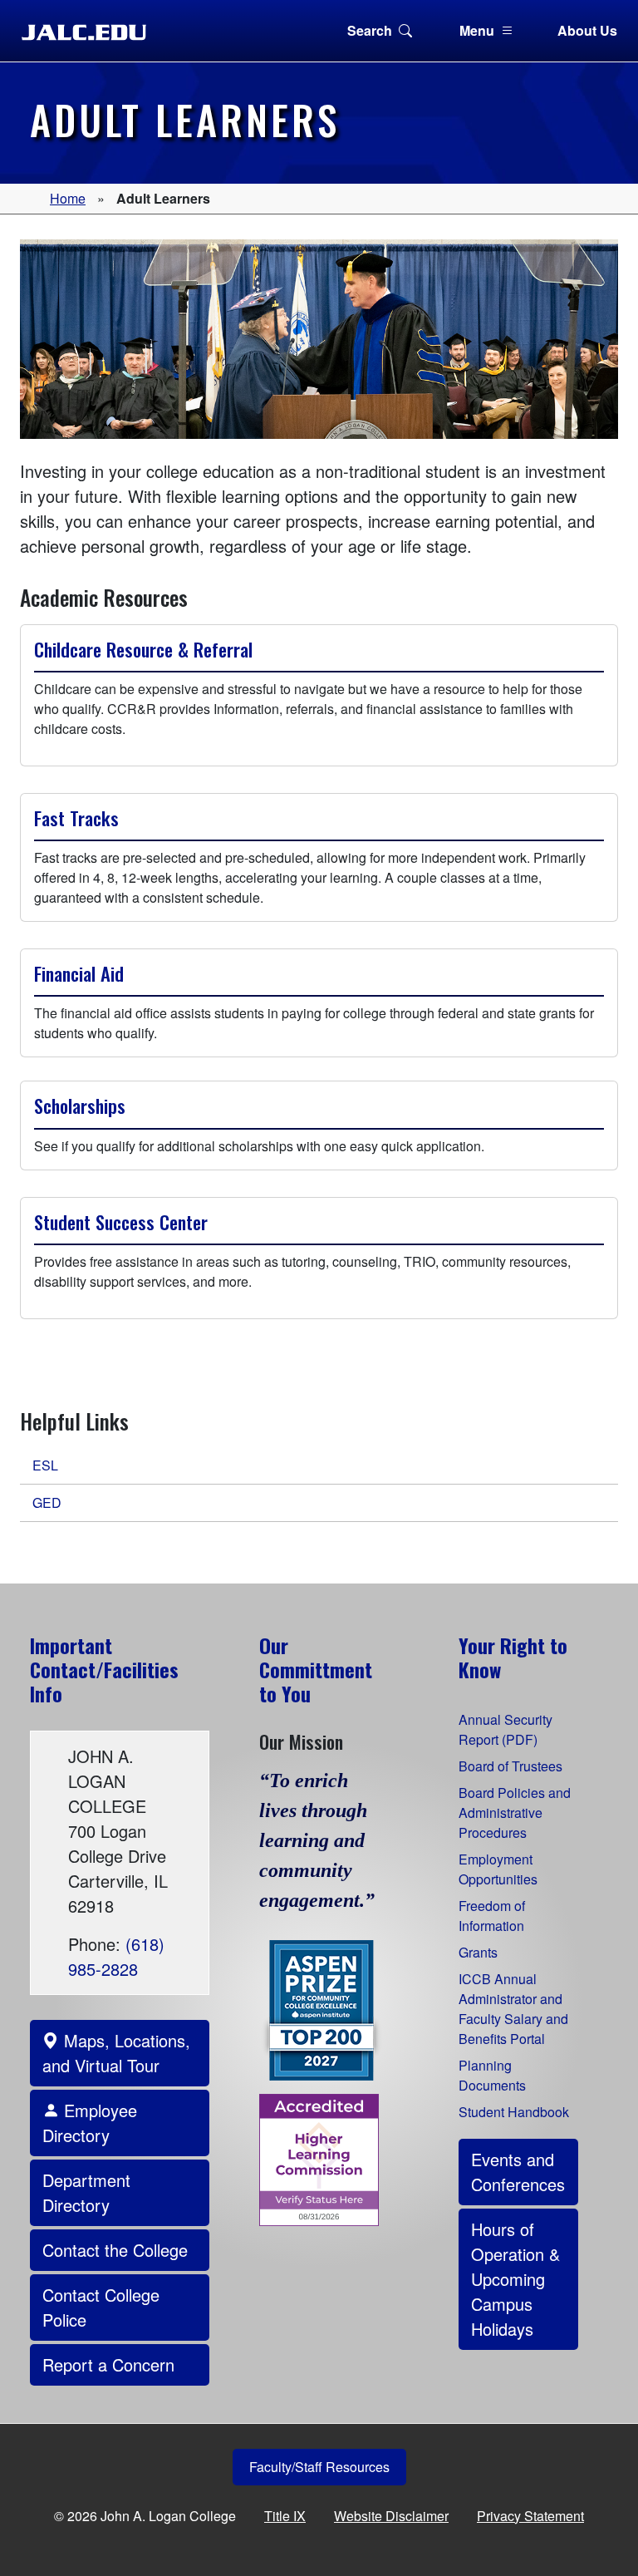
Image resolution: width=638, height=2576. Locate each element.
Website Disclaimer (391, 2516)
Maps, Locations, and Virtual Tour (116, 2053)
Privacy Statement (530, 2516)
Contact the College (115, 2250)
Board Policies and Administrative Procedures (515, 1813)
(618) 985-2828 (116, 1956)
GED (47, 1502)
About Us (587, 30)
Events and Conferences (518, 2172)
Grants (478, 1952)
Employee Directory (90, 2123)
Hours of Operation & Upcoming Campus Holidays (515, 2279)
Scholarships (80, 1106)
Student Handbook (514, 2112)
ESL (45, 1465)
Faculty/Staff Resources (319, 2467)
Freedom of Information (492, 1916)
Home (68, 198)
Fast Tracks (76, 818)
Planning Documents (492, 2075)
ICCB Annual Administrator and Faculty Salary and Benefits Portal (513, 2009)
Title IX (285, 2516)
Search (370, 30)
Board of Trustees (510, 1766)
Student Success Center (121, 1222)
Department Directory (86, 2192)
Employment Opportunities (498, 1869)
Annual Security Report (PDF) (505, 1729)
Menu (477, 30)
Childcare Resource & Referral (143, 649)
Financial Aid (79, 973)
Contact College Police (101, 2307)
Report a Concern (108, 2364)
